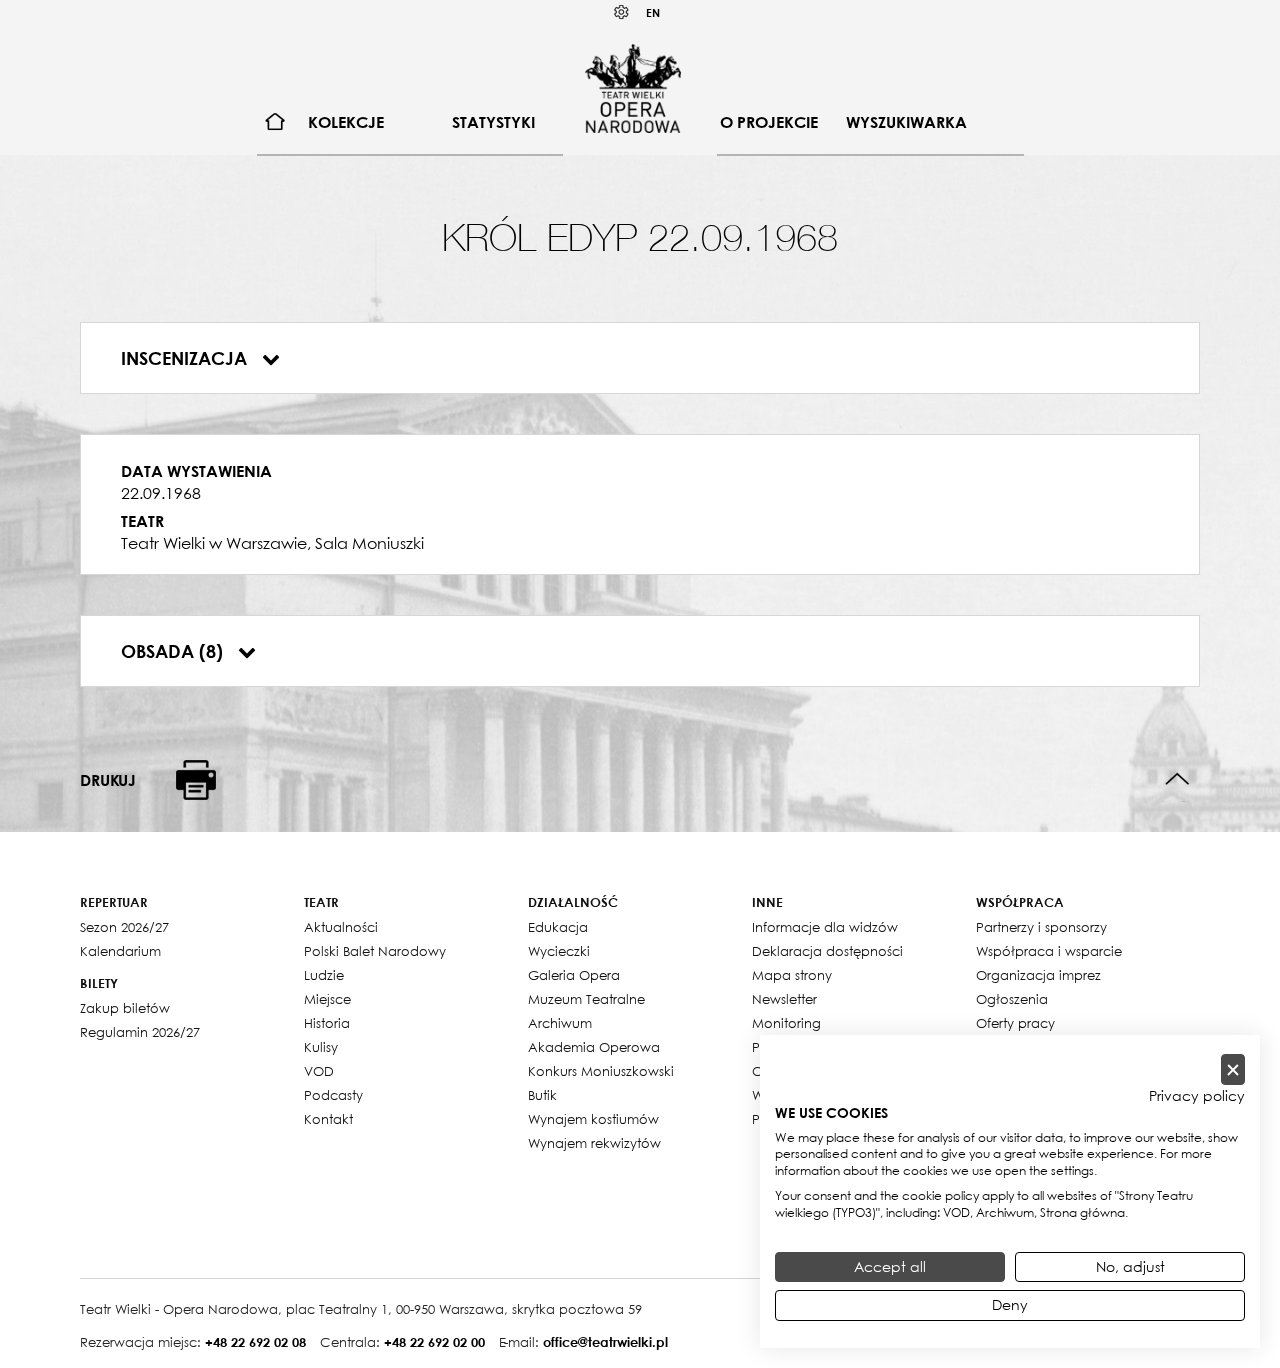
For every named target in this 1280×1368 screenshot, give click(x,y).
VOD (319, 1071)
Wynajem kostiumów (593, 1119)
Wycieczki (559, 951)
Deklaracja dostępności (827, 951)
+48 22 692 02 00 (434, 1342)
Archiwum (560, 1023)
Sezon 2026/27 (124, 927)
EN (653, 12)
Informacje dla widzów (825, 927)
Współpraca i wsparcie (1049, 951)
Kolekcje (346, 122)
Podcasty (333, 1095)
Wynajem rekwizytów (594, 1143)
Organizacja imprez (1038, 975)
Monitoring (786, 1023)
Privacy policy (1197, 1096)
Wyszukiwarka (906, 122)
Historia (327, 1023)
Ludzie (324, 975)
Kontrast (622, 12)
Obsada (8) (174, 651)
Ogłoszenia (1012, 999)
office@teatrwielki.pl (605, 1342)
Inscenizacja (186, 358)
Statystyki (493, 122)
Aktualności (341, 927)
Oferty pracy (1015, 1023)
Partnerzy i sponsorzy (1041, 927)
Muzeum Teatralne (586, 999)
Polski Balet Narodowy (375, 951)
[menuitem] (275, 122)
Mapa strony (792, 975)
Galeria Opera (574, 975)
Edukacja (558, 927)
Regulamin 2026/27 (140, 1032)
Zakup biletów (125, 1008)
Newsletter (784, 999)
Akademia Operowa (594, 1047)
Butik (542, 1095)
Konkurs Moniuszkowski (601, 1071)
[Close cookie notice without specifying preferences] (1233, 1069)
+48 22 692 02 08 (255, 1342)
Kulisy (321, 1047)
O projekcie (769, 122)
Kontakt (328, 1119)
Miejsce (327, 999)
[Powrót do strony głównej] (633, 88)
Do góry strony (1177, 779)
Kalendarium (120, 951)
